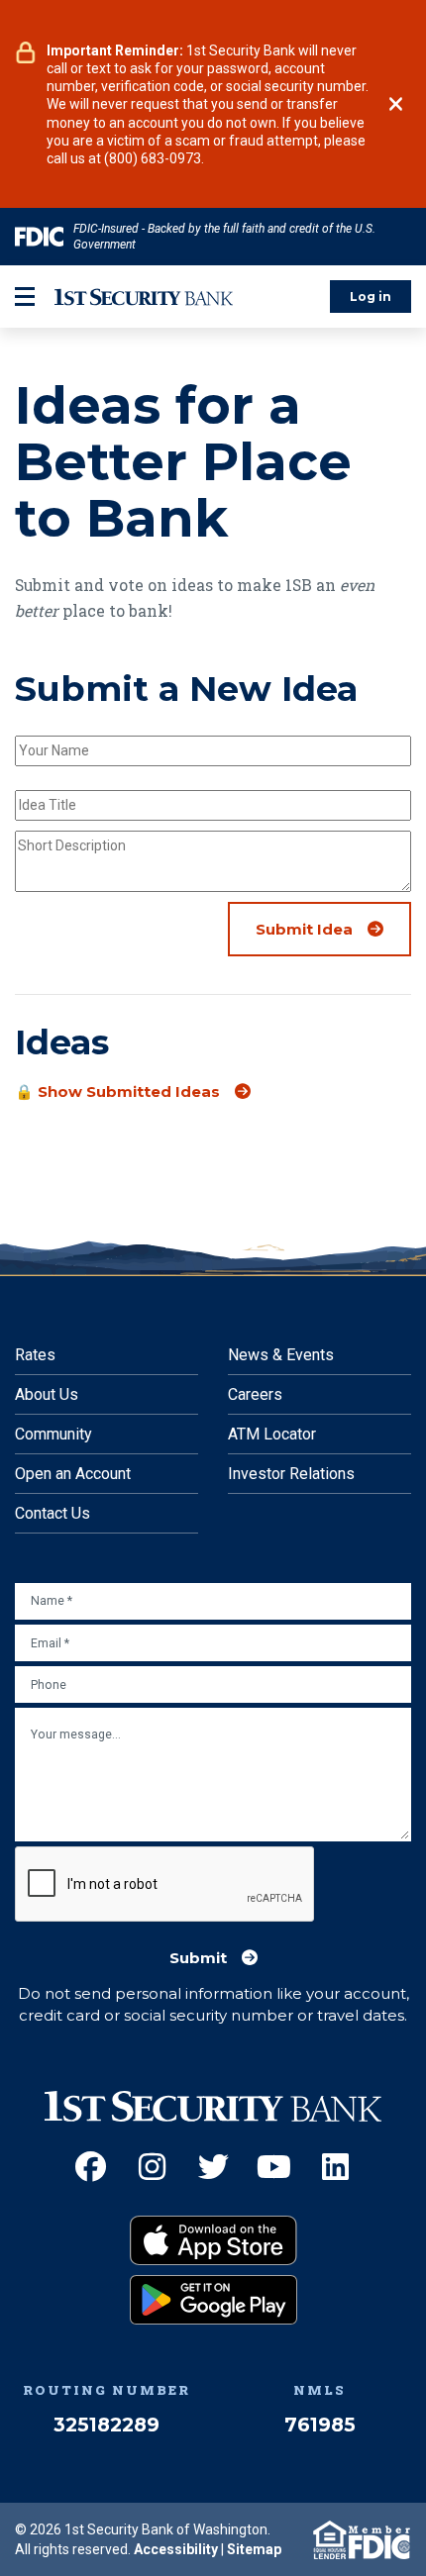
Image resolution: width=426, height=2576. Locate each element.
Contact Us (53, 1513)
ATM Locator (272, 1434)
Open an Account (73, 1474)
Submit (198, 1958)
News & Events (281, 1355)
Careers (255, 1394)
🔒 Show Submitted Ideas (117, 1092)
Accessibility (176, 2549)
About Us (47, 1394)
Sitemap (254, 2549)
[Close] (396, 104)
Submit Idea (304, 930)
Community (53, 1434)
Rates (35, 1355)
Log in (371, 297)
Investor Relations (291, 1474)
